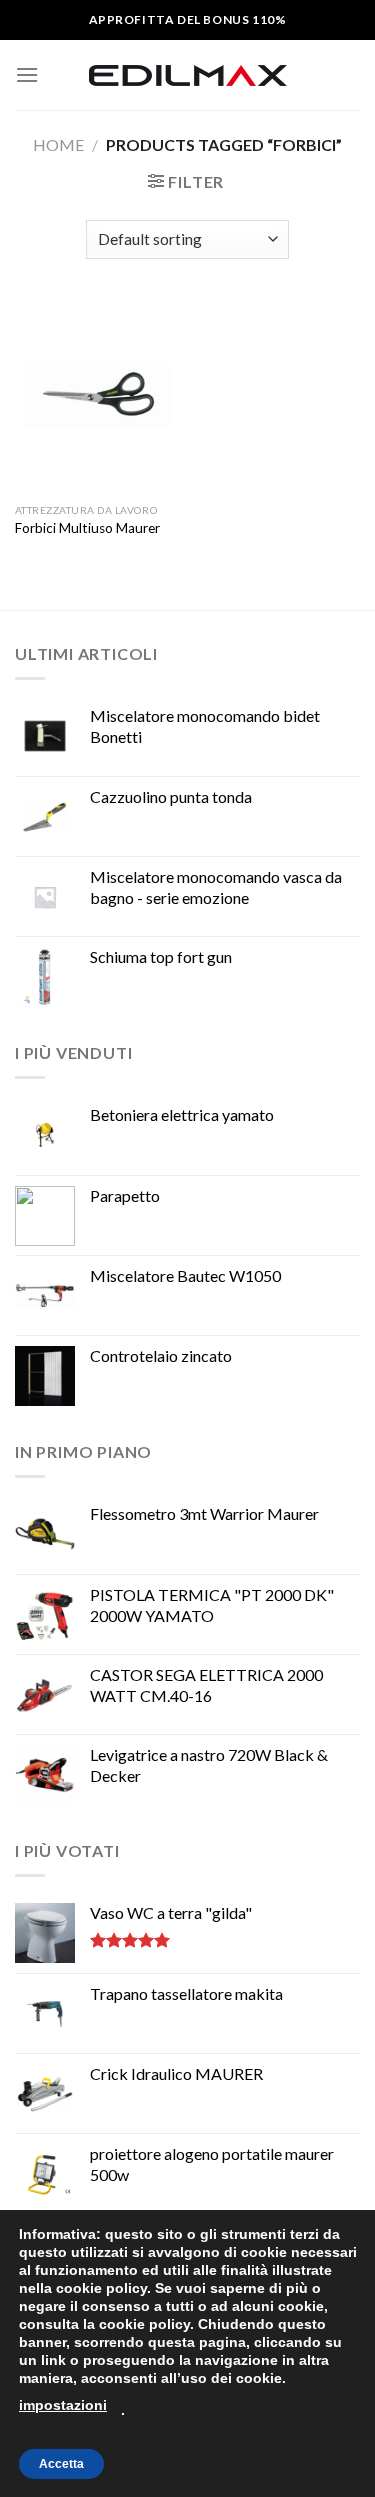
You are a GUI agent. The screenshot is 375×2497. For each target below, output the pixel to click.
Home (58, 144)
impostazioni (63, 2405)
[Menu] (27, 74)
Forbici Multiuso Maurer (87, 528)
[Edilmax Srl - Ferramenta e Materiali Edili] (188, 75)
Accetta (61, 2464)
